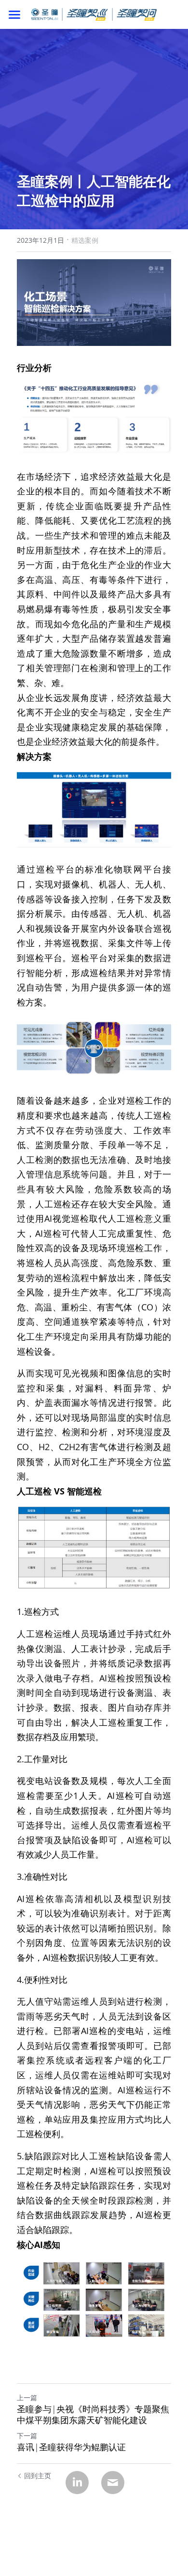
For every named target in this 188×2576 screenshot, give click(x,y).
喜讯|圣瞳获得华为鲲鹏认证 (71, 2447)
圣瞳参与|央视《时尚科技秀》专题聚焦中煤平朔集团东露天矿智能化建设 (93, 2414)
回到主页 (38, 2476)
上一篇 (27, 2398)
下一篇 (27, 2436)
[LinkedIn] (77, 2483)
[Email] (113, 2483)
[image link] (94, 14)
